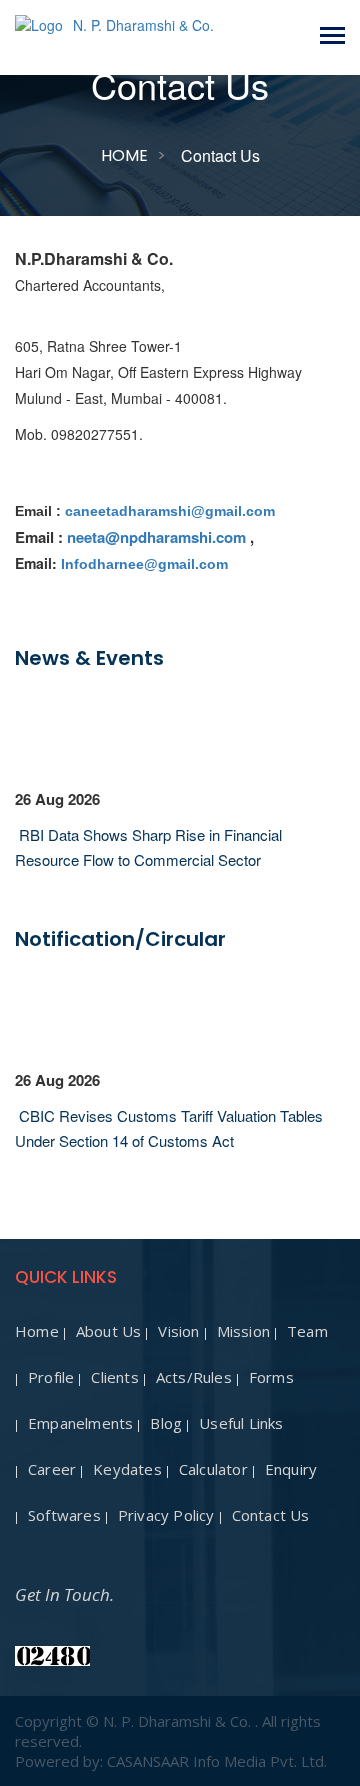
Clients (114, 1377)
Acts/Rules (194, 1377)
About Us (109, 1331)
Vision (178, 1331)
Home (124, 155)
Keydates (127, 1469)
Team (307, 1331)
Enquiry (291, 1469)
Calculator (213, 1469)
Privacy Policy (166, 1515)
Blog (166, 1423)
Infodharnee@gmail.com (144, 564)
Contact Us (271, 1515)
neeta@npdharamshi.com (156, 537)
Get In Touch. (64, 1594)
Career (52, 1469)
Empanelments (80, 1423)
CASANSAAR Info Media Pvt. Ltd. (217, 1761)
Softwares (64, 1515)
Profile (51, 1377)
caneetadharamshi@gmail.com (170, 511)
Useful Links (241, 1423)
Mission (243, 1331)
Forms (271, 1377)
